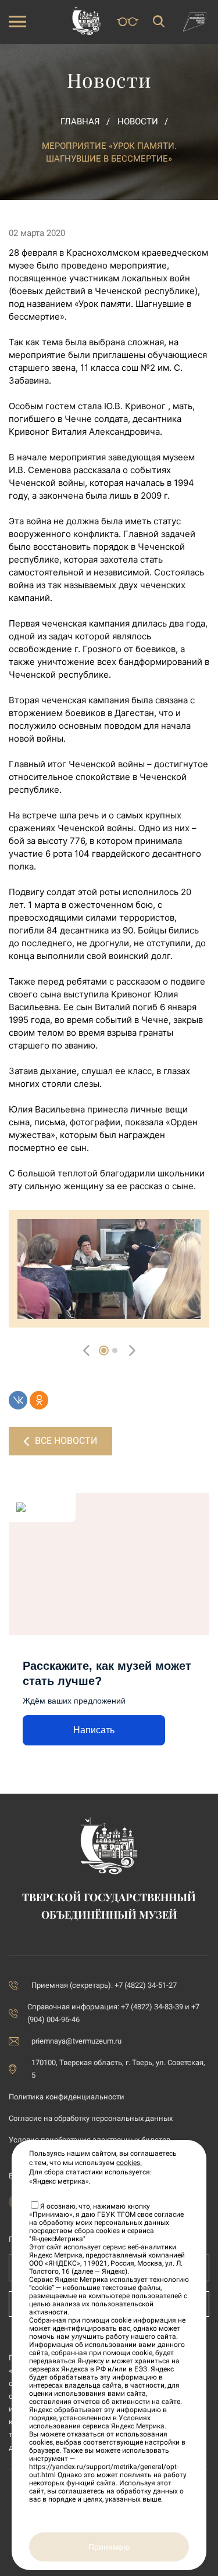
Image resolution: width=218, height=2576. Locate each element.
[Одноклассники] (39, 1400)
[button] (104, 1350)
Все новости (66, 1441)
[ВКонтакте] (18, 1400)
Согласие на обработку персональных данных (91, 2118)
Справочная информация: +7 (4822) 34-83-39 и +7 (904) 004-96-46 (113, 2013)
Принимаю (109, 2547)
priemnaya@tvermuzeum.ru (76, 2041)
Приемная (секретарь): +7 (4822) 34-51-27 (104, 1985)
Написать (94, 1730)
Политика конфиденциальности (67, 2097)
